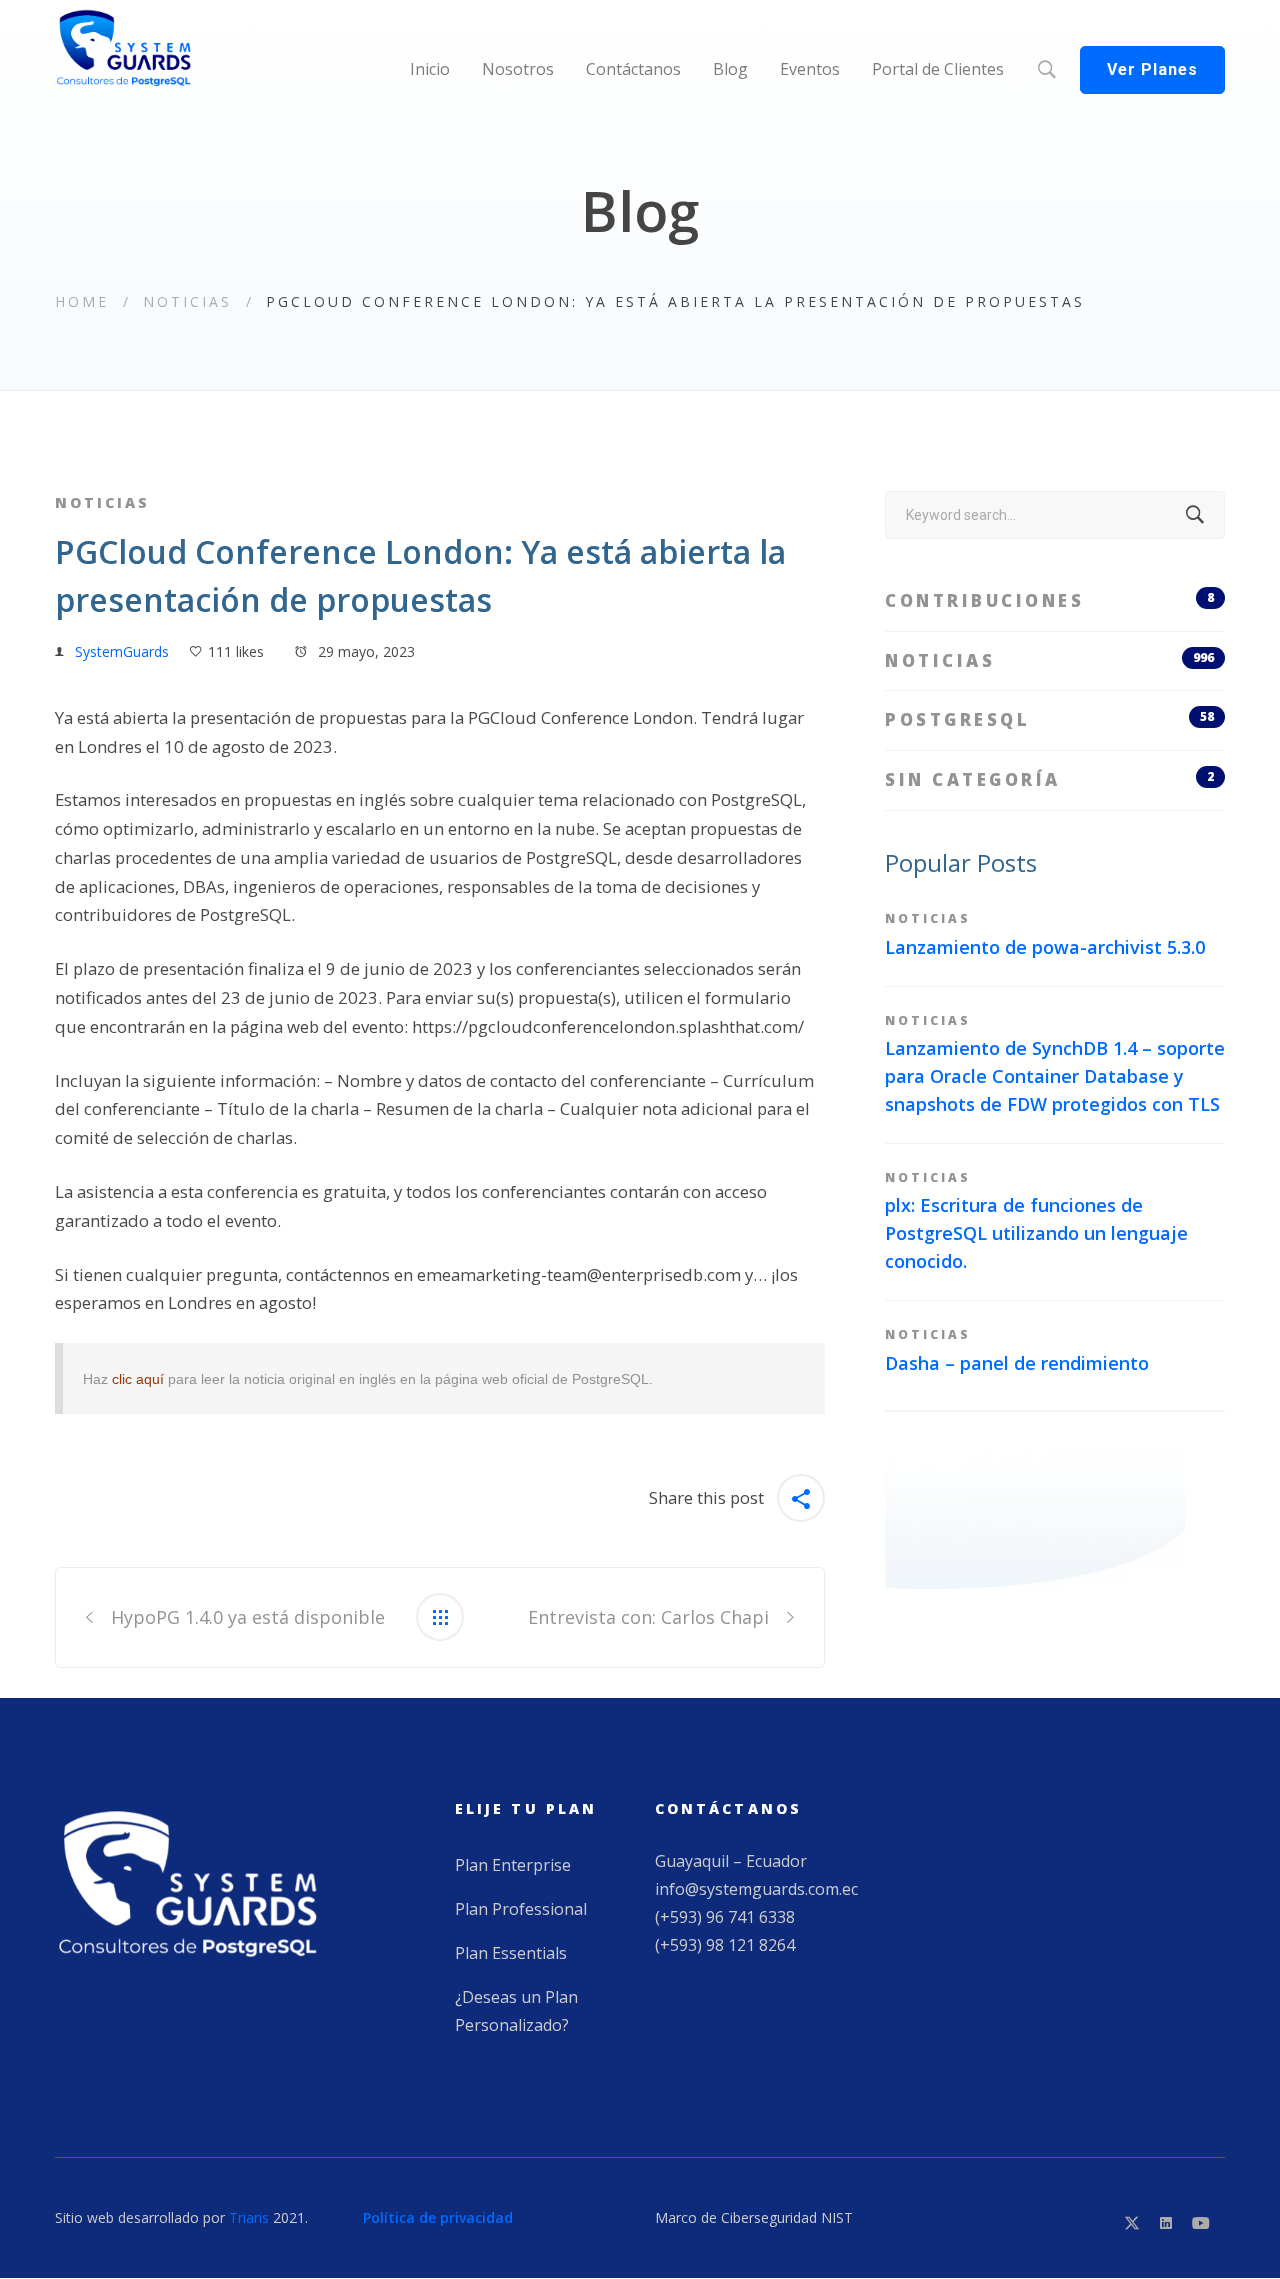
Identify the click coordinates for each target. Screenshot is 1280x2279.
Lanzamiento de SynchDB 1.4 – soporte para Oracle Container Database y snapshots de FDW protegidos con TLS (1055, 1076)
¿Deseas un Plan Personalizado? (516, 2011)
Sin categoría (1049, 779)
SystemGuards (122, 651)
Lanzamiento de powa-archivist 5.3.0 (1045, 947)
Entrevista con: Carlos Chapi (648, 1617)
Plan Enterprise (513, 1865)
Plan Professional (521, 1909)
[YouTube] (1201, 2223)
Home (82, 301)
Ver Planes (1152, 69)
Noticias (187, 301)
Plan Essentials (511, 1953)
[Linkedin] (1166, 2223)
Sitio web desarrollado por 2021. (181, 2217)
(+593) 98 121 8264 (725, 1945)
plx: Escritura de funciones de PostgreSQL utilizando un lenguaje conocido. (1036, 1233)
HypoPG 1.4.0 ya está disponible (248, 1617)
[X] (1132, 2223)
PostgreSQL (1049, 719)
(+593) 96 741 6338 (725, 1917)
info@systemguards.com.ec (756, 1889)
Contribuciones (1049, 600)
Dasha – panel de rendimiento (1017, 1363)
